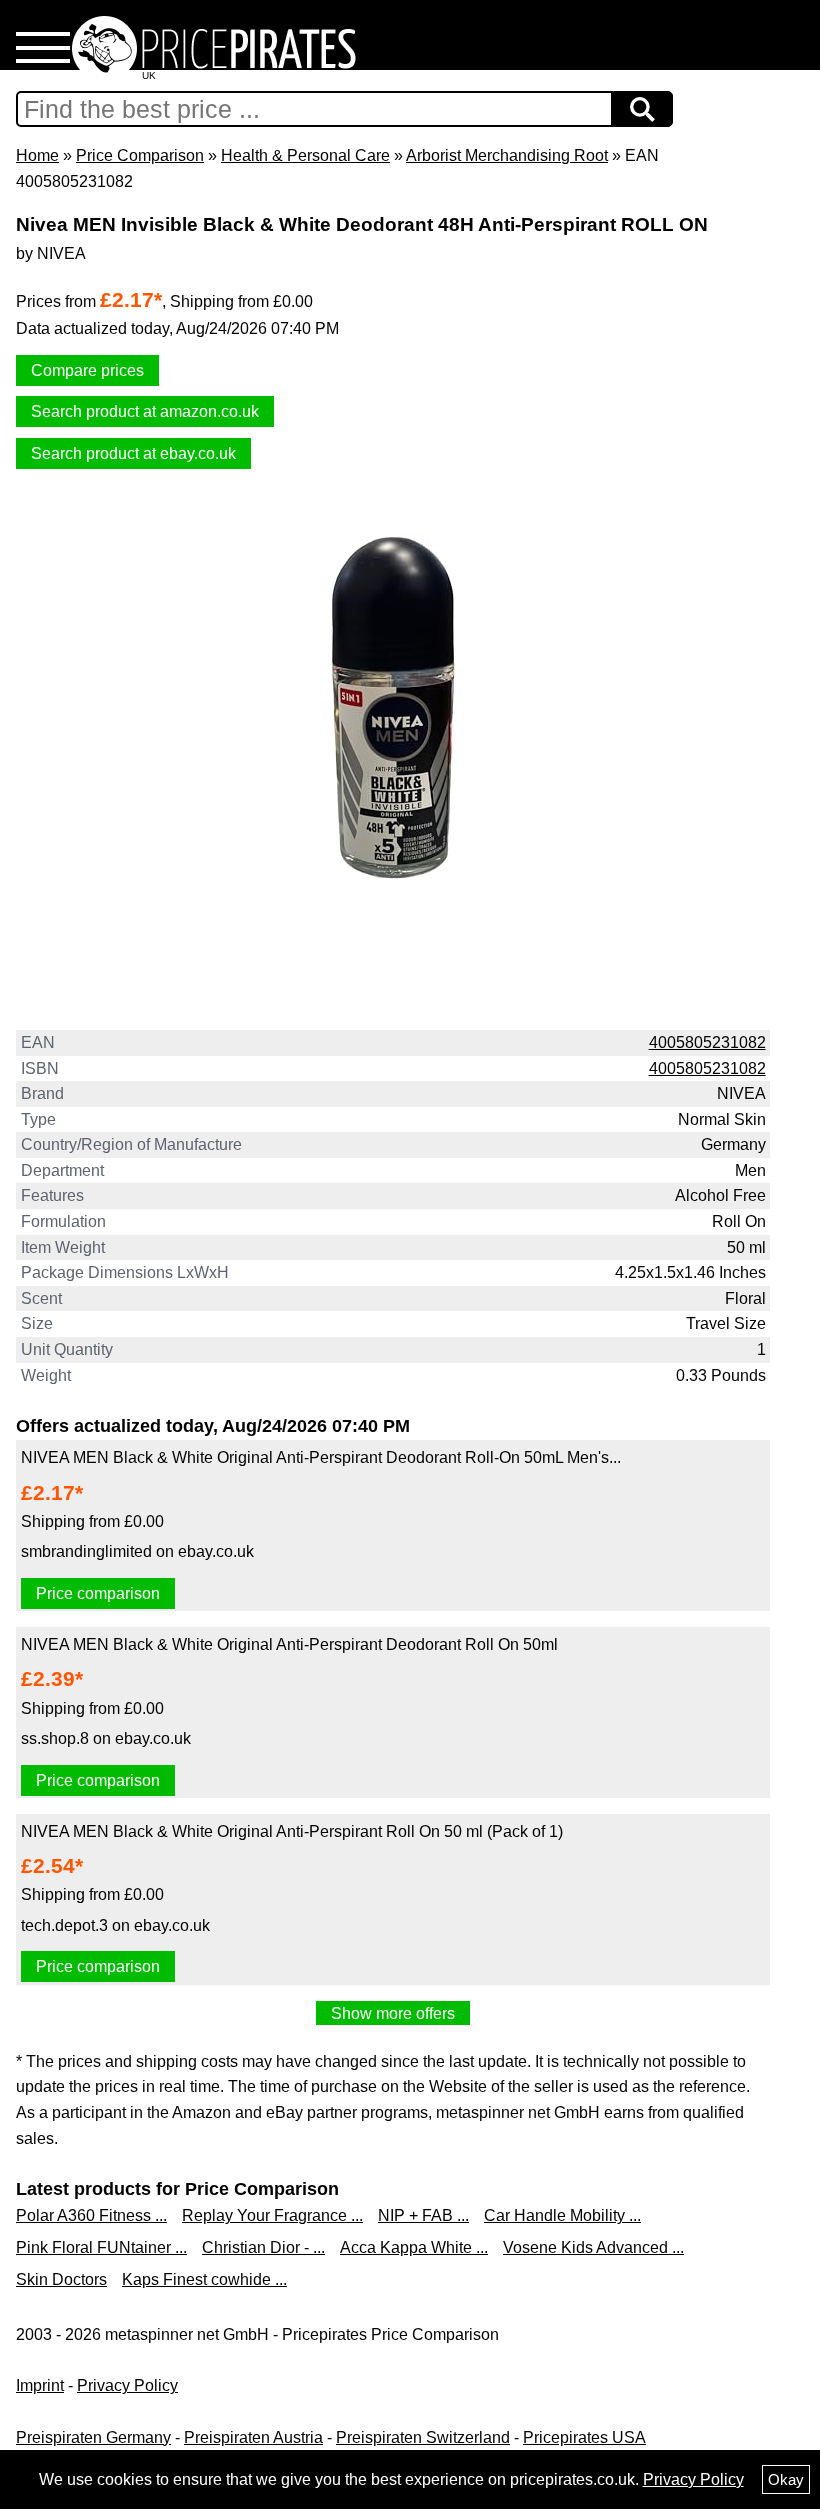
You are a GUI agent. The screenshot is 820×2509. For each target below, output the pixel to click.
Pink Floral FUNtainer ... (101, 2247)
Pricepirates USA (584, 2437)
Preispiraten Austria (253, 2437)
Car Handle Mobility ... (562, 2215)
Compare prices (87, 370)
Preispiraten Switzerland (423, 2437)
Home (37, 155)
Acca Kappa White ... (414, 2247)
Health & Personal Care (305, 155)
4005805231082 (707, 1042)
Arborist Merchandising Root (507, 155)
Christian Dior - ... (263, 2247)
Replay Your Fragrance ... (272, 2215)
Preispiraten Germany (93, 2437)
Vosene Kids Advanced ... (593, 2247)
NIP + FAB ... (423, 2215)
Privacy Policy (127, 2385)
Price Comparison (140, 155)
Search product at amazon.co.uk (145, 411)
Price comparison (98, 1593)
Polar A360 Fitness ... (91, 2215)
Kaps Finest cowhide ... (204, 2279)
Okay (786, 2479)
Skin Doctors (61, 2279)
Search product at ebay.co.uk (133, 453)
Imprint (40, 2385)
